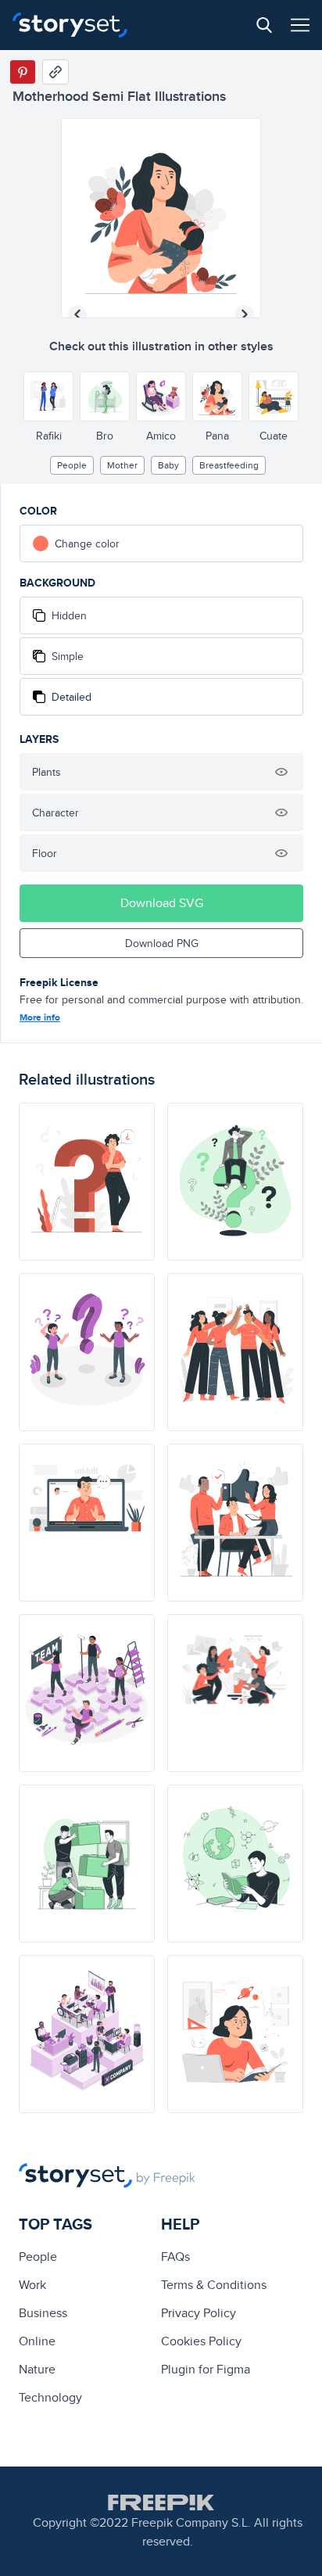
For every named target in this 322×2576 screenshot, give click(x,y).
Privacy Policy (199, 2313)
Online (37, 2341)
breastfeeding (229, 465)
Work (32, 2285)
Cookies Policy (201, 2341)
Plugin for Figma (206, 2369)
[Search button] (264, 25)
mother (122, 465)
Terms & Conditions (214, 2285)
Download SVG (162, 903)
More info (40, 1017)
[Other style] (48, 396)
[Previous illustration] (77, 314)
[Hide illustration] (281, 772)
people (72, 465)
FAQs (175, 2257)
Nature (37, 2369)
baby (168, 465)
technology (50, 2397)
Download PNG (162, 943)
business (43, 2313)
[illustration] (87, 1182)
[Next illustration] (245, 314)
